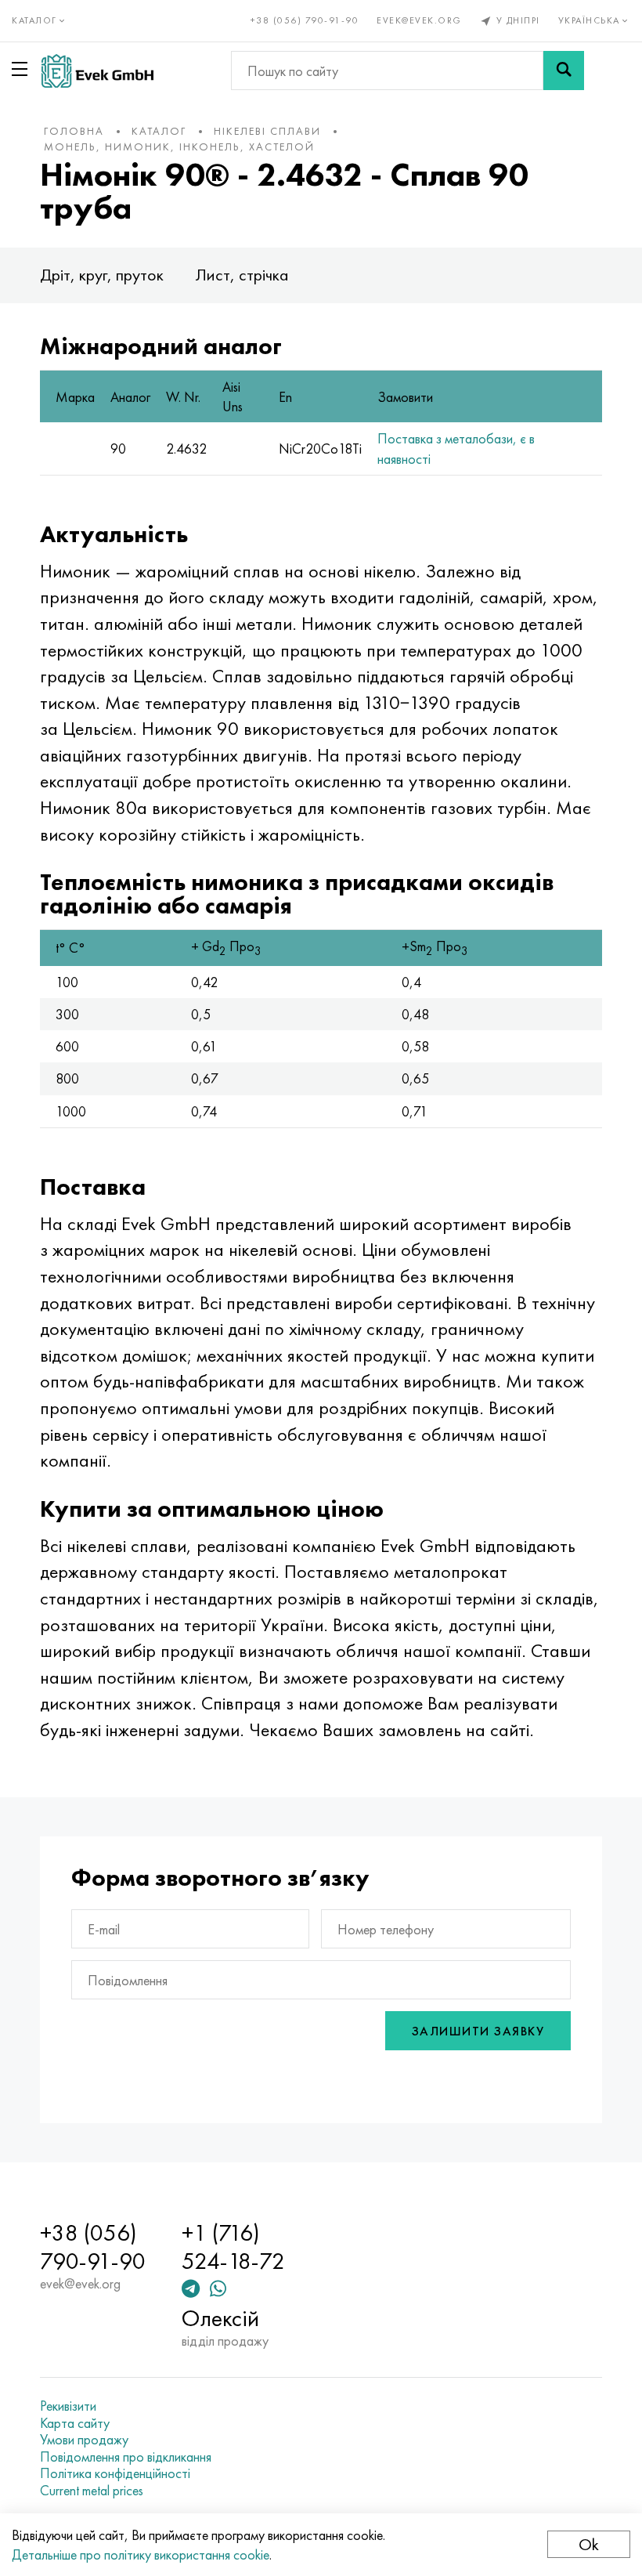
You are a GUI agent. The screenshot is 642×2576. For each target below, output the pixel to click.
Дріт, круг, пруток (102, 275)
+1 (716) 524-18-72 (233, 2247)
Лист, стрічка (242, 275)
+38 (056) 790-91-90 (305, 20)
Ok (589, 2544)
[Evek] (97, 71)
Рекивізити (68, 2406)
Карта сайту (75, 2423)
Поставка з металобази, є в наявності (456, 448)
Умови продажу (84, 2440)
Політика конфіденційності (115, 2473)
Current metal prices (92, 2491)
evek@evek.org (419, 20)
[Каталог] (23, 69)
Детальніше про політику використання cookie (141, 2554)
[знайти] (564, 71)
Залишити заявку (478, 2031)
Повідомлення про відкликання (126, 2457)
